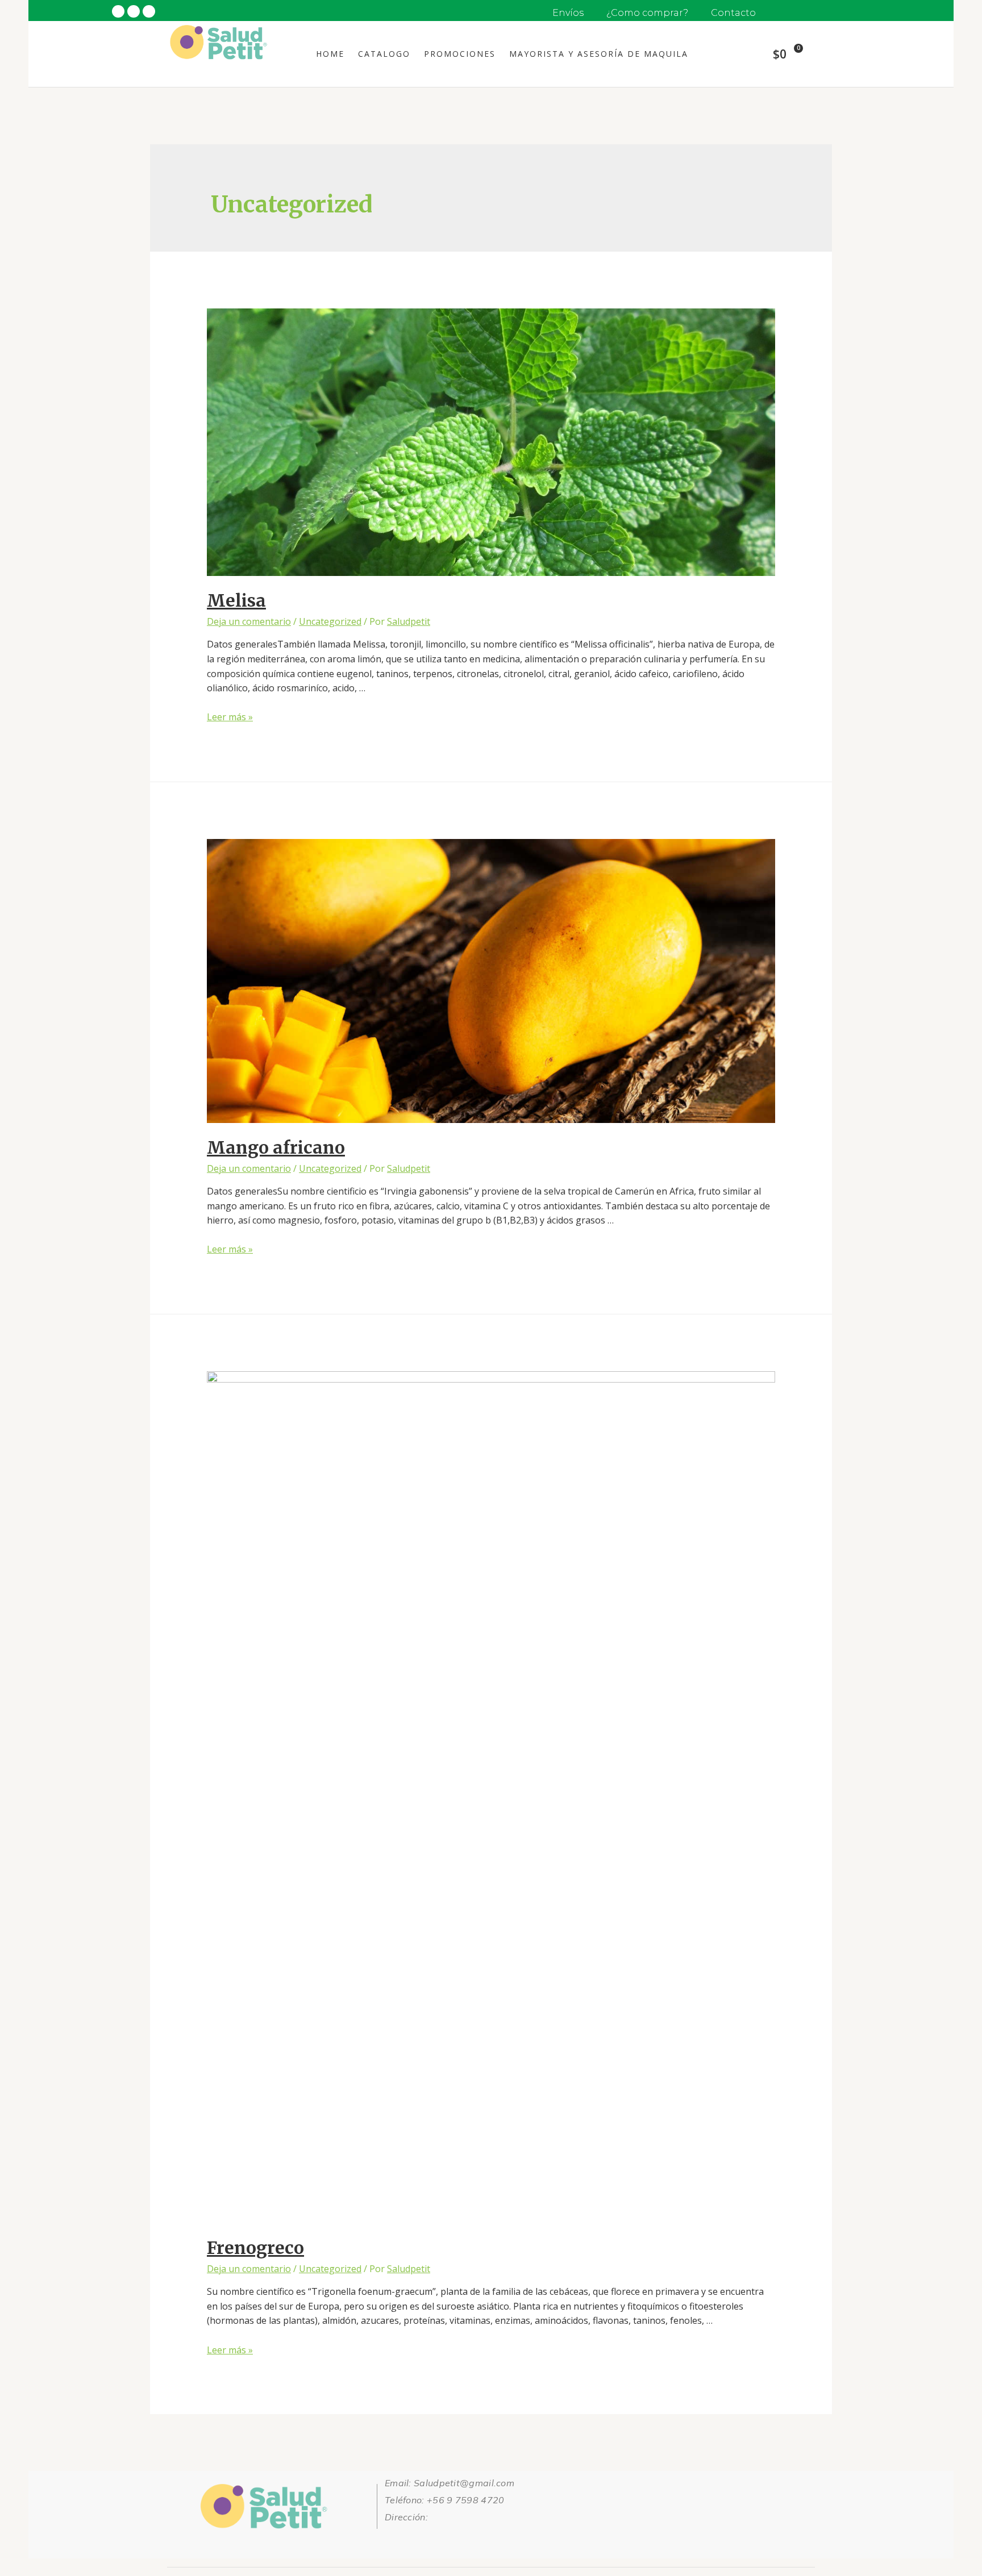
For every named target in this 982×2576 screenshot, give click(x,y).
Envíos (568, 13)
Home (330, 54)
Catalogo (384, 54)
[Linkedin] (473, 2539)
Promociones (460, 54)
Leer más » (230, 717)
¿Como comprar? (647, 13)
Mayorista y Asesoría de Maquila (599, 54)
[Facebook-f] (433, 2539)
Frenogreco (255, 2248)
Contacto (733, 13)
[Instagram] (393, 2539)
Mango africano (276, 1147)
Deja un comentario (249, 621)
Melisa (236, 600)
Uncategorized (330, 621)
